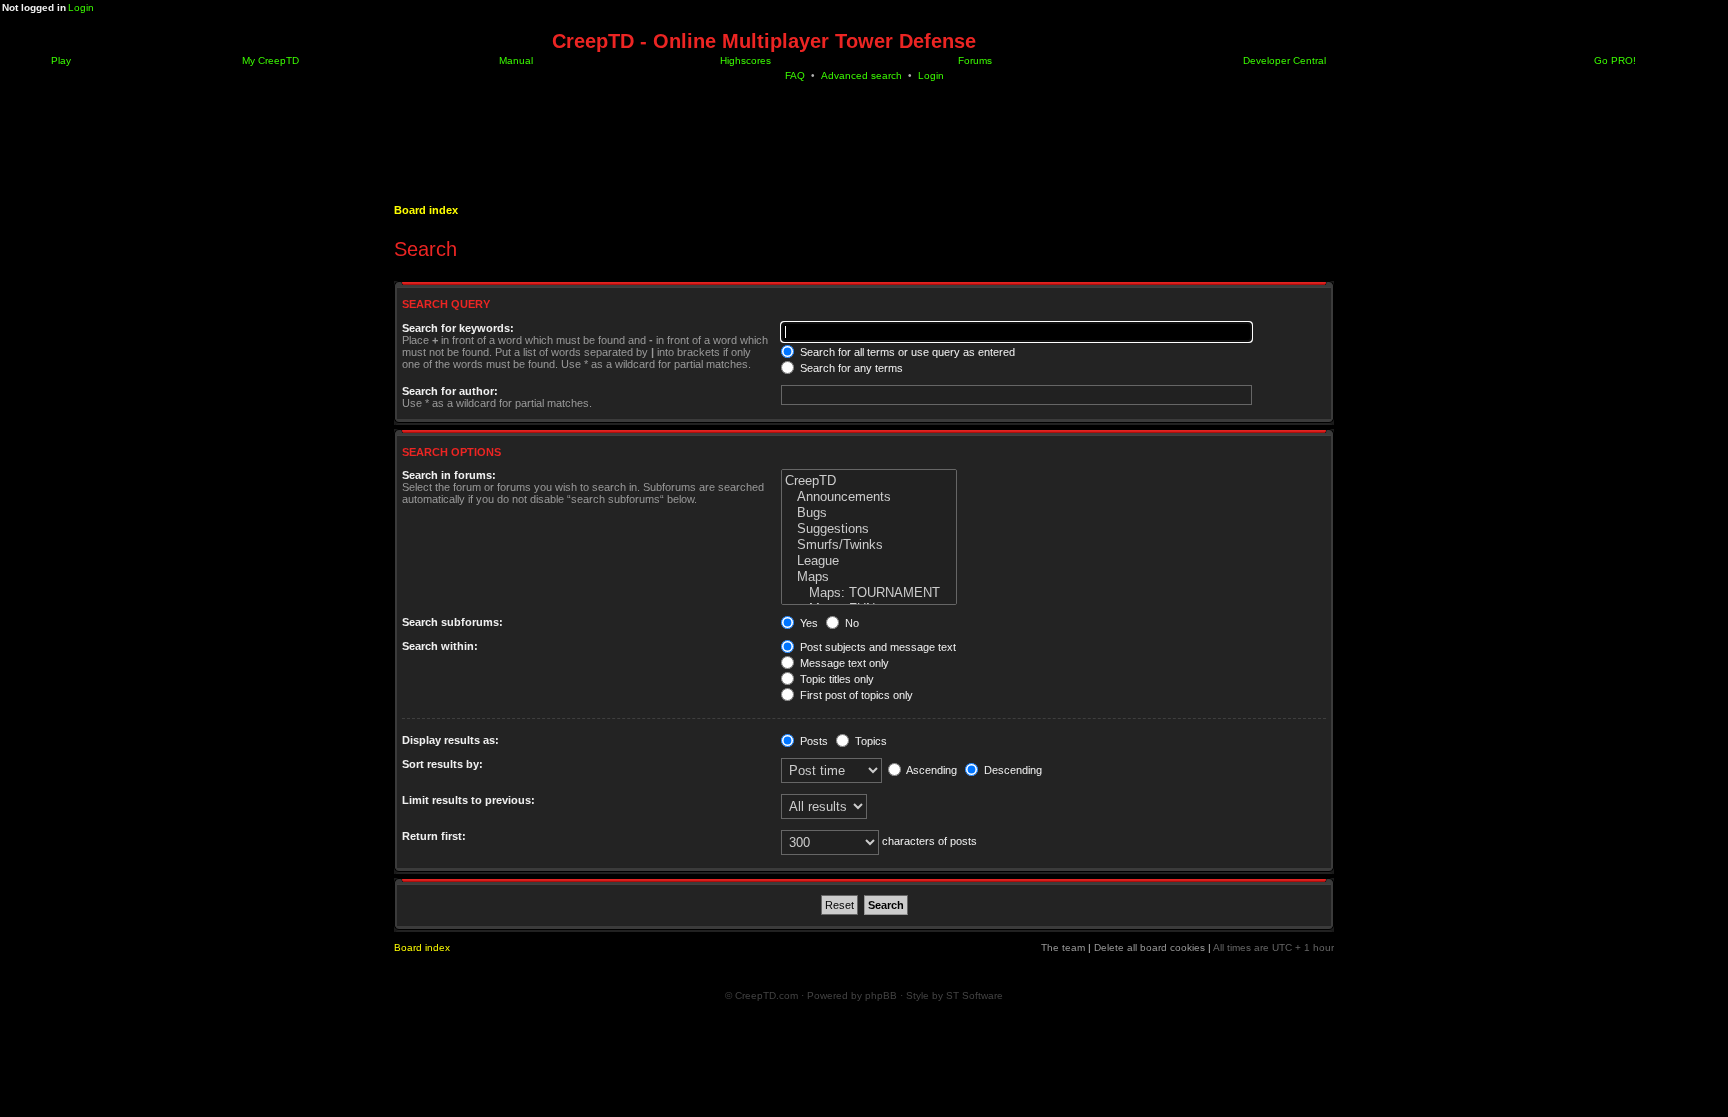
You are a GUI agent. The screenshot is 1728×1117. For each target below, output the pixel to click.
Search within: (440, 646)
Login (81, 7)
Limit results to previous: (468, 800)
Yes (807, 623)
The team (1063, 947)
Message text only (843, 663)
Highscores (744, 60)
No (850, 623)
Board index (426, 210)
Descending (1011, 770)
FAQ (795, 75)
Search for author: (450, 391)
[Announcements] (869, 497)
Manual (514, 60)
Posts (812, 741)
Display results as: (450, 740)
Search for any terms (850, 368)
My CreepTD (269, 60)
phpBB (881, 995)
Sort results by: (442, 764)
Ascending (930, 770)
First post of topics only (855, 695)
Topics (869, 741)
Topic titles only (835, 679)
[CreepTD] (869, 481)
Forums (973, 60)
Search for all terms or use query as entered (906, 352)
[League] (869, 561)
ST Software (974, 995)
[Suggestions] (869, 529)
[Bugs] (869, 513)
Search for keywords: (458, 328)
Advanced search (861, 75)
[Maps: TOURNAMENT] (869, 593)
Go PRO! (1613, 60)
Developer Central (1283, 60)
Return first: (434, 836)
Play (59, 60)
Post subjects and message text (876, 647)
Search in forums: (449, 475)
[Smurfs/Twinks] (869, 545)
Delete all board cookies (1149, 947)
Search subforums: (452, 622)
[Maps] (869, 577)
